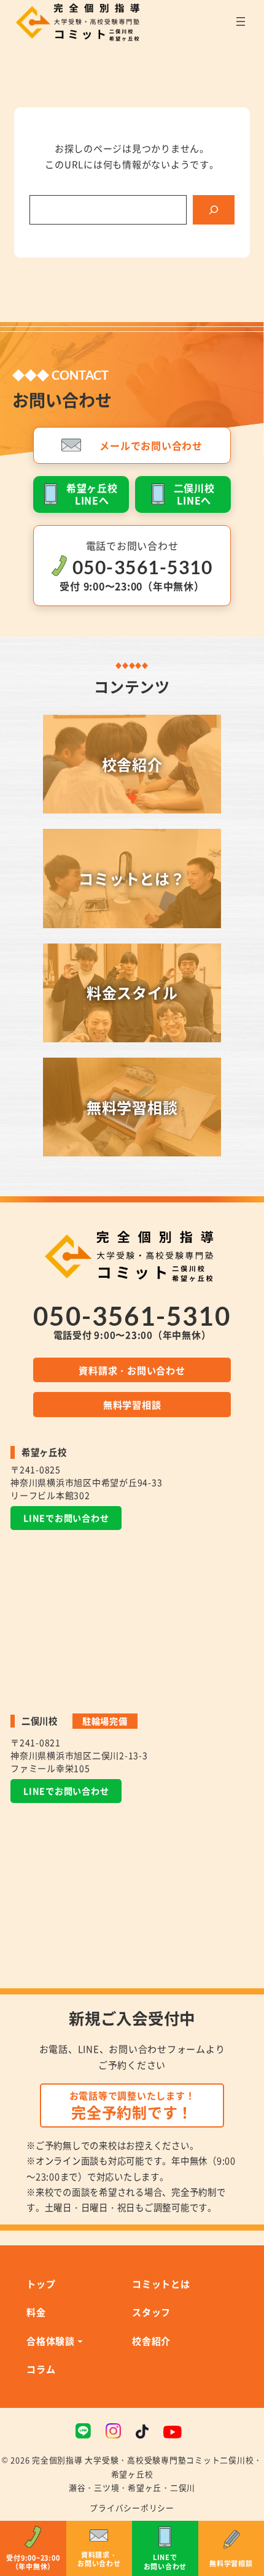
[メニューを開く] (241, 21)
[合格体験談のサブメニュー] (80, 2341)
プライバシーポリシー (132, 2508)
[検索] (214, 210)
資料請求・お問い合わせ (132, 1370)
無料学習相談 (132, 1404)
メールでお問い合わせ (151, 445)
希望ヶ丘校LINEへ (92, 494)
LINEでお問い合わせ (66, 1518)
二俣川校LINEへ (194, 494)
